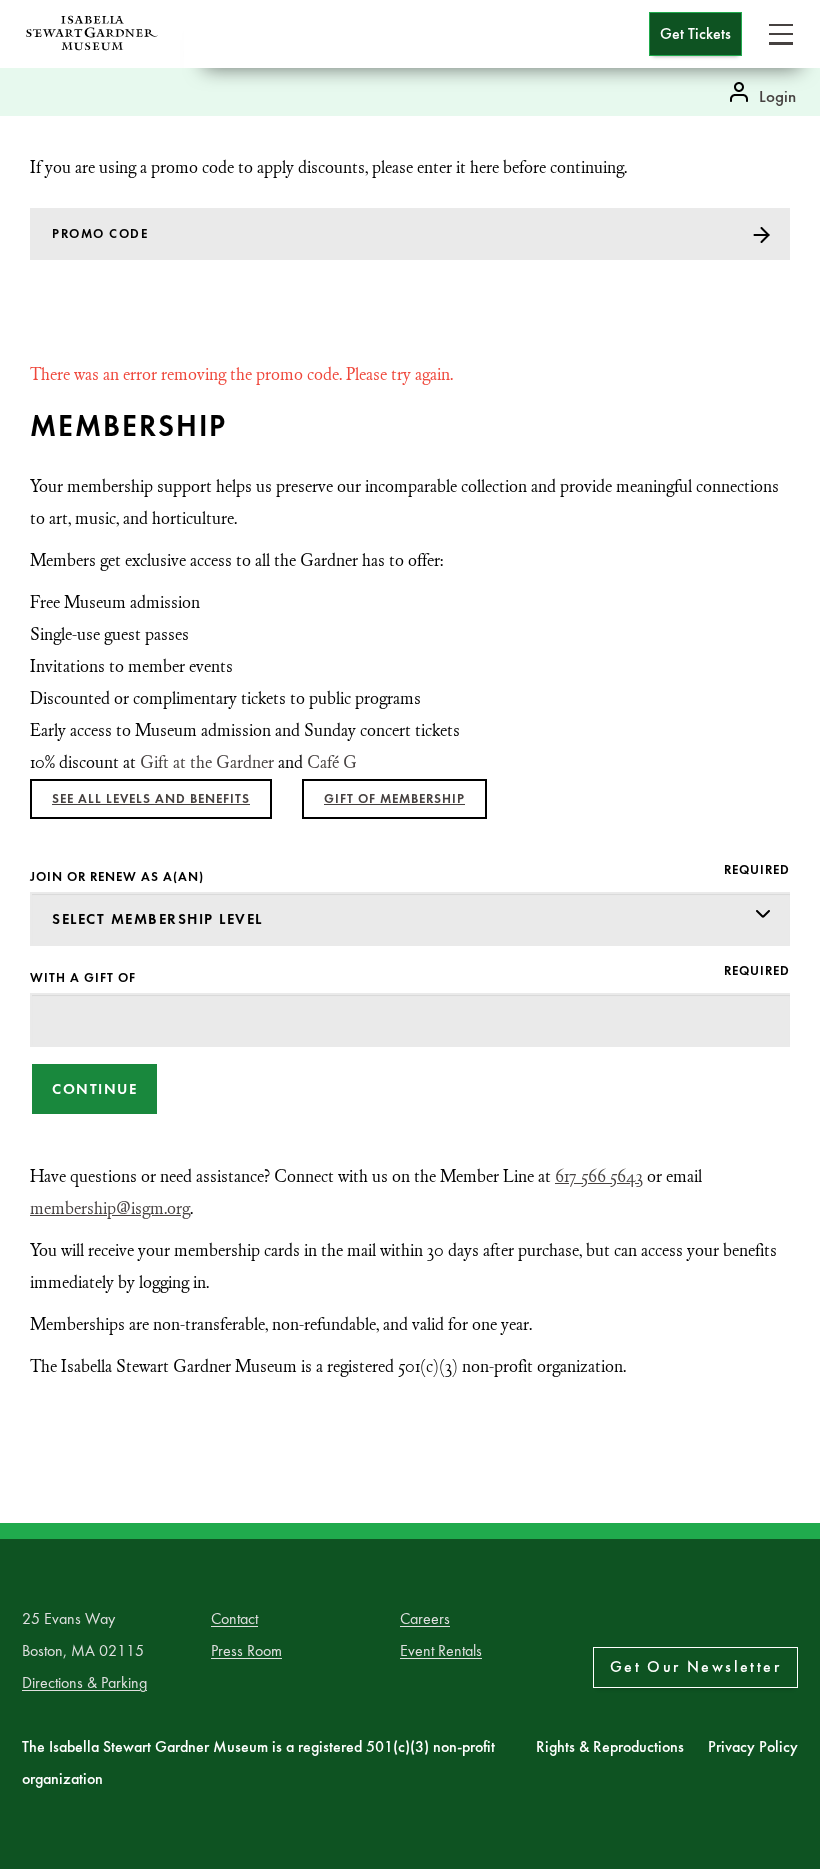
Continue (94, 1089)
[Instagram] (756, 1621)
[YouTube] (793, 1621)
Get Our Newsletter (695, 1666)
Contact (234, 1618)
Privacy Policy (753, 1746)
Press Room (246, 1650)
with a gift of (83, 977)
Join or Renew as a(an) (117, 876)
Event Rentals (441, 1650)
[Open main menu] (781, 34)
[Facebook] (719, 1621)
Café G (332, 762)
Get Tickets (695, 33)
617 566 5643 (599, 1176)
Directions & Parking (84, 1682)
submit (768, 234)
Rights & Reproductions (610, 1746)
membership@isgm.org (110, 1208)
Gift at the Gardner (207, 762)
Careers (425, 1618)
